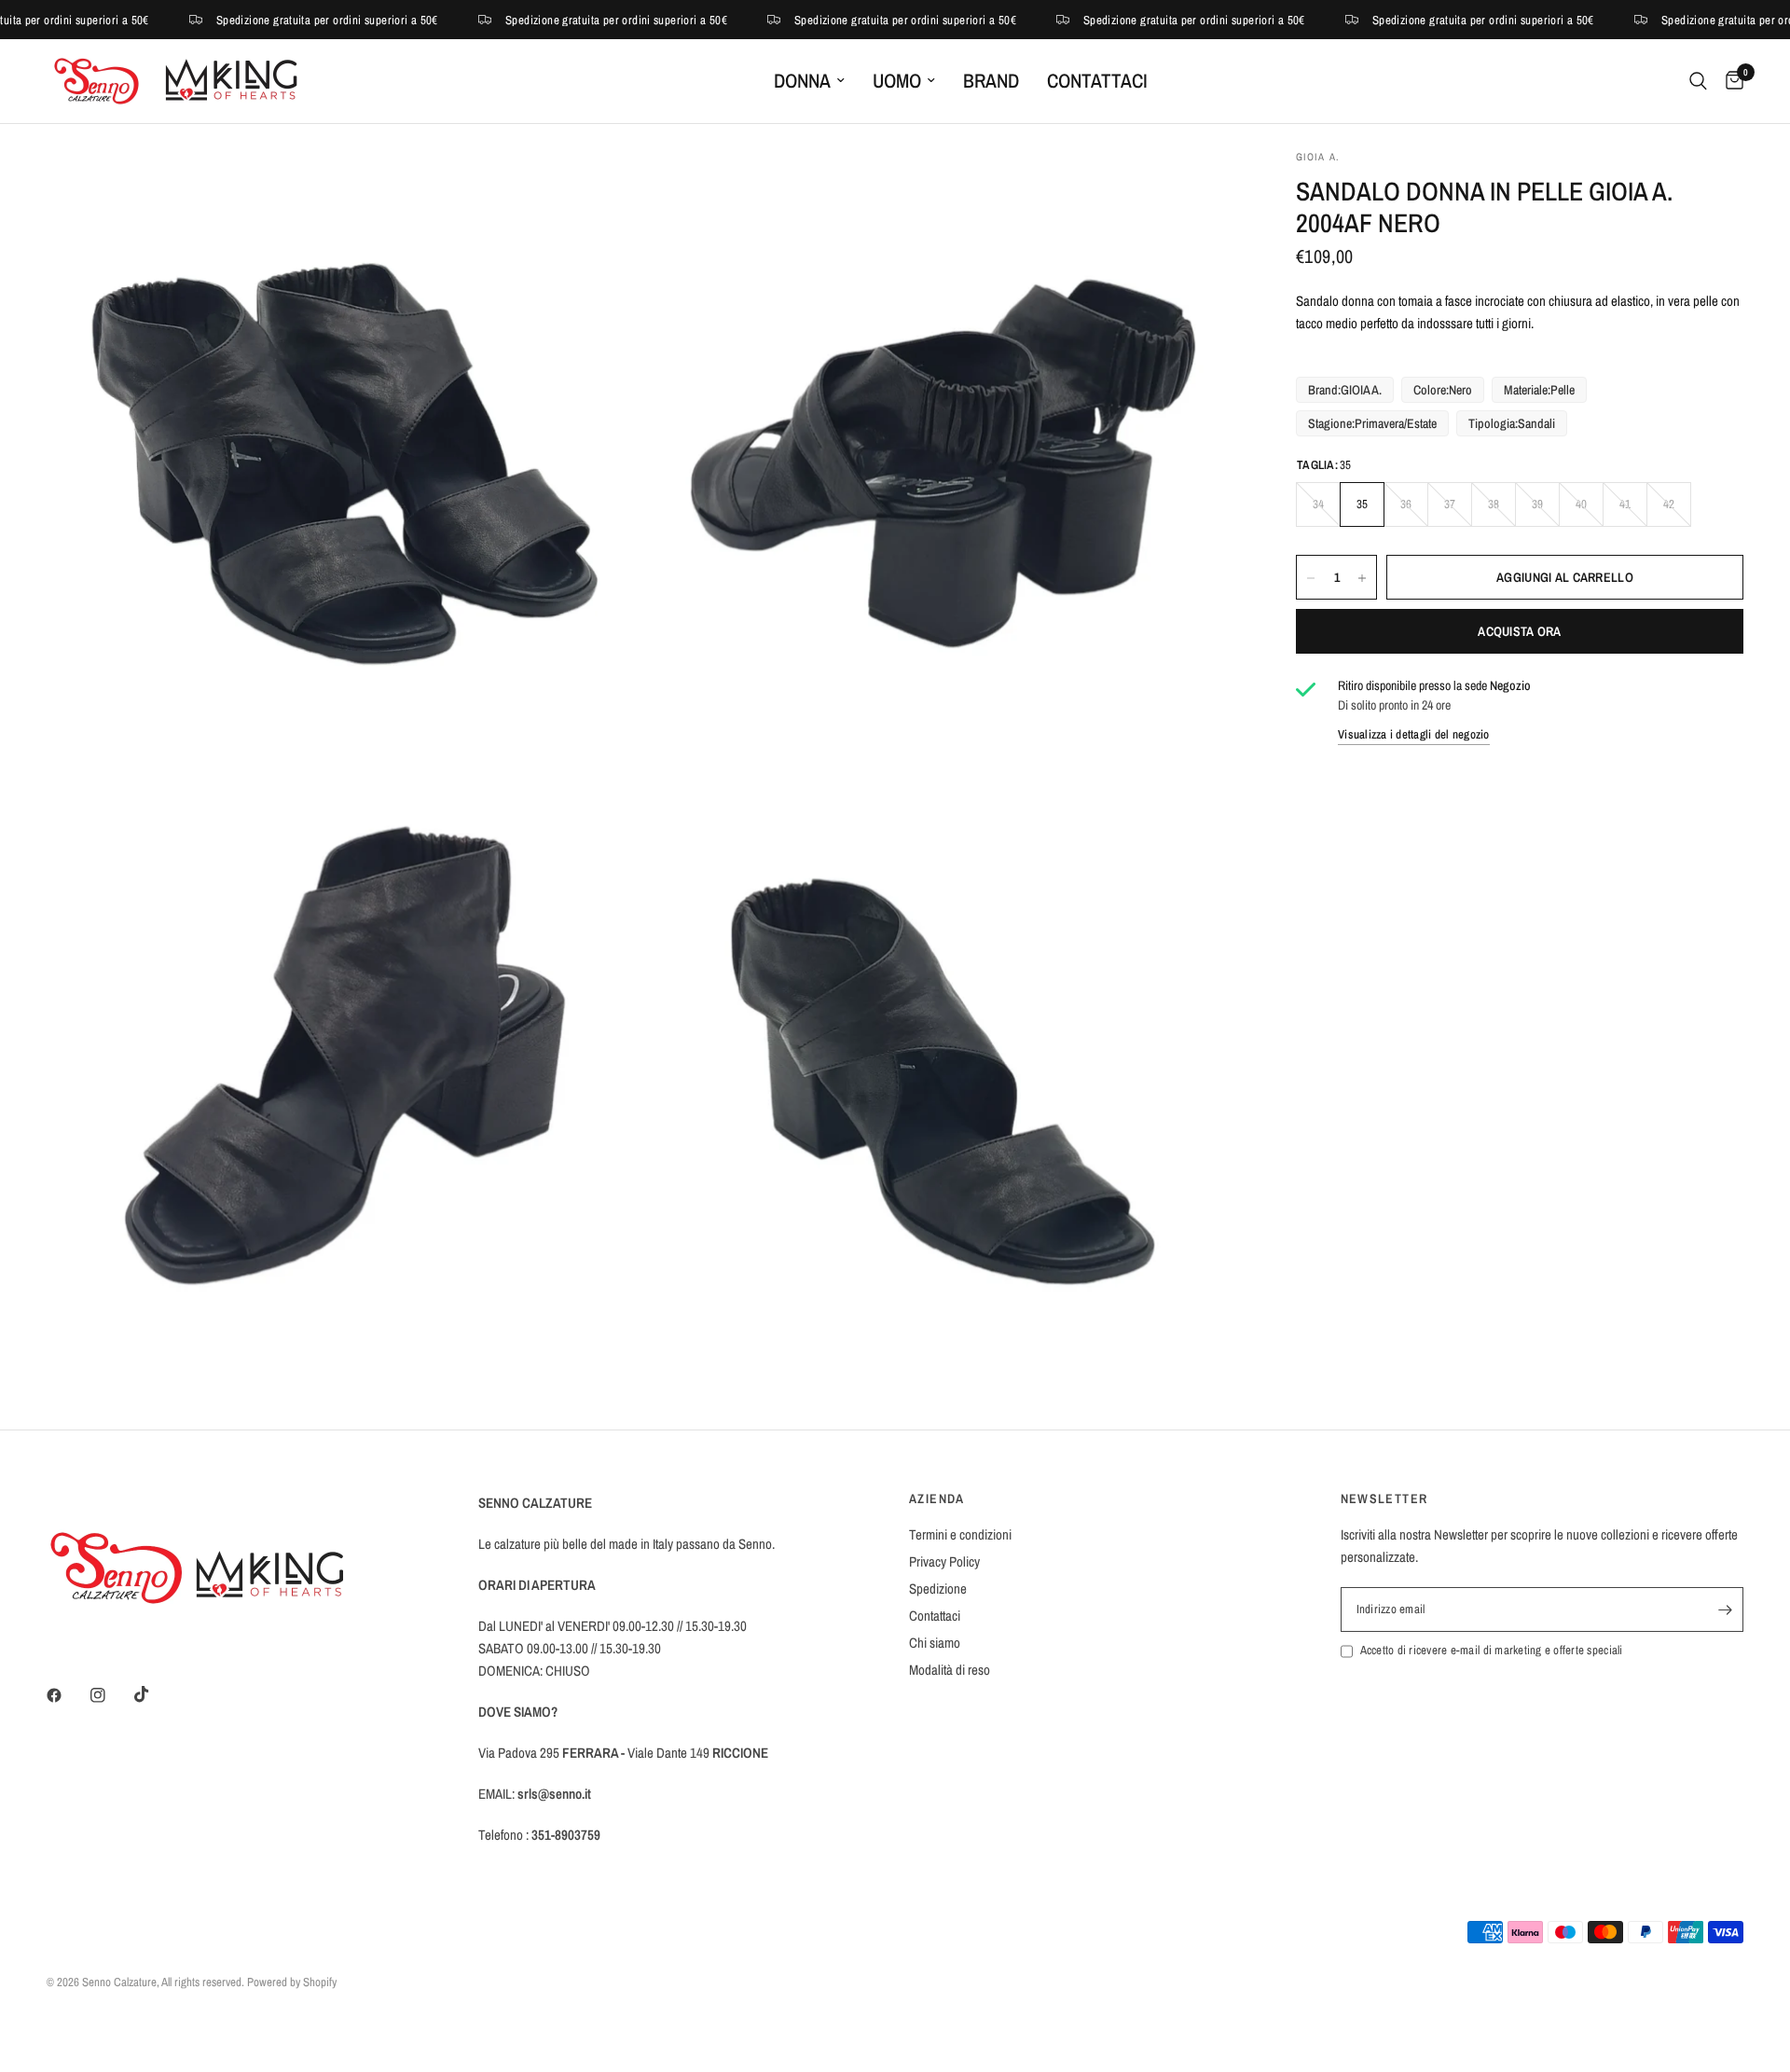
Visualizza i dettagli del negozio (1414, 734)
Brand (991, 81)
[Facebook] (67, 1695)
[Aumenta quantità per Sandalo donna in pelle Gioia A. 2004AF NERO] (1362, 578)
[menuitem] (809, 81)
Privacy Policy (944, 1561)
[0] (1730, 81)
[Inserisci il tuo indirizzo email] (1725, 1609)
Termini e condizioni (960, 1534)
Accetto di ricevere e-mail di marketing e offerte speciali (1492, 1650)
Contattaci (1097, 81)
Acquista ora (1519, 632)
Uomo (897, 81)
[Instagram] (111, 1695)
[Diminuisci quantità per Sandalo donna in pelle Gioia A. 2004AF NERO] (1311, 578)
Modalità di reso (950, 1670)
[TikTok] (155, 1694)
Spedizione (938, 1589)
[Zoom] (603, 188)
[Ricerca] (1698, 81)
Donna (802, 81)
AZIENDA (937, 1499)
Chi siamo (935, 1643)
